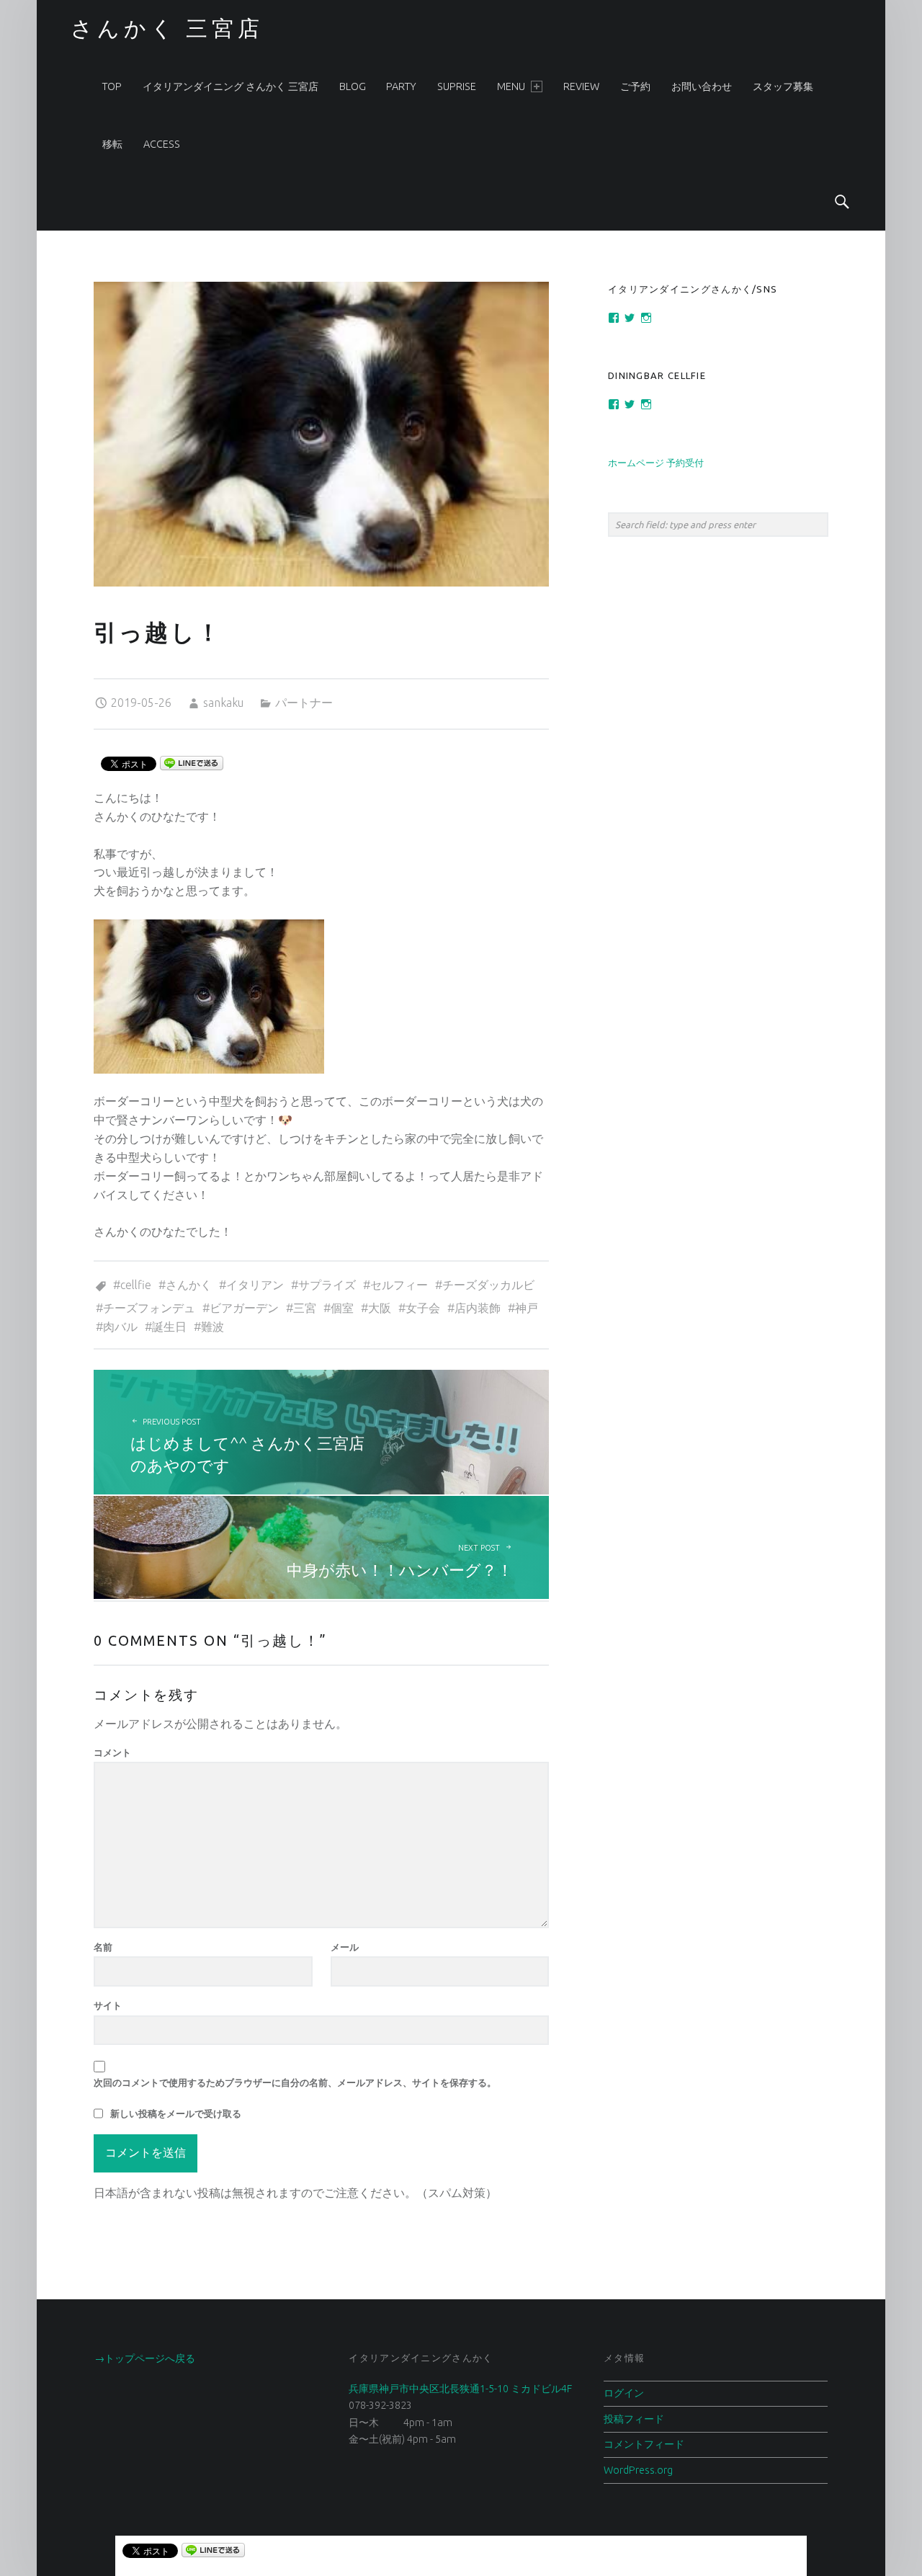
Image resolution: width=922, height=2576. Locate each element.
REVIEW (581, 86)
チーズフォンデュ (149, 1308)
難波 (212, 1327)
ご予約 (635, 86)
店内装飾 (478, 1308)
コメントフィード (644, 2444)
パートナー (304, 703)
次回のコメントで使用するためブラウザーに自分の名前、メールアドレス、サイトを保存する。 (295, 2082)
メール (345, 1947)
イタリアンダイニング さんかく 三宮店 (230, 86)
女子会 (423, 1308)
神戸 (527, 1308)
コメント (112, 1752)
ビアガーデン (244, 1308)
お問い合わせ (702, 86)
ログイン (624, 2393)
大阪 (380, 1308)
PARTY (401, 86)
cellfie (136, 1285)
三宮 (305, 1308)
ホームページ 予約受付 (656, 463)
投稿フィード (634, 2419)
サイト (108, 2005)
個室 (342, 1308)
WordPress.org (638, 2470)
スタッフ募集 (783, 86)
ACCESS (162, 144)
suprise (457, 86)
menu (511, 86)
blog (353, 86)
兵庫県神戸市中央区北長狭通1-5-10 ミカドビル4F (460, 2389)
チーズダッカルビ (488, 1285)
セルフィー (399, 1285)
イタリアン (255, 1285)
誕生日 (169, 1327)
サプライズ (327, 1285)
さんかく (189, 1285)
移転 (112, 144)
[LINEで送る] (192, 762)
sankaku (223, 703)
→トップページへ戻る (145, 2358)
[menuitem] (112, 86)
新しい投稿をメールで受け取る (176, 2113)
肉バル (120, 1327)
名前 (103, 1947)
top (112, 86)
